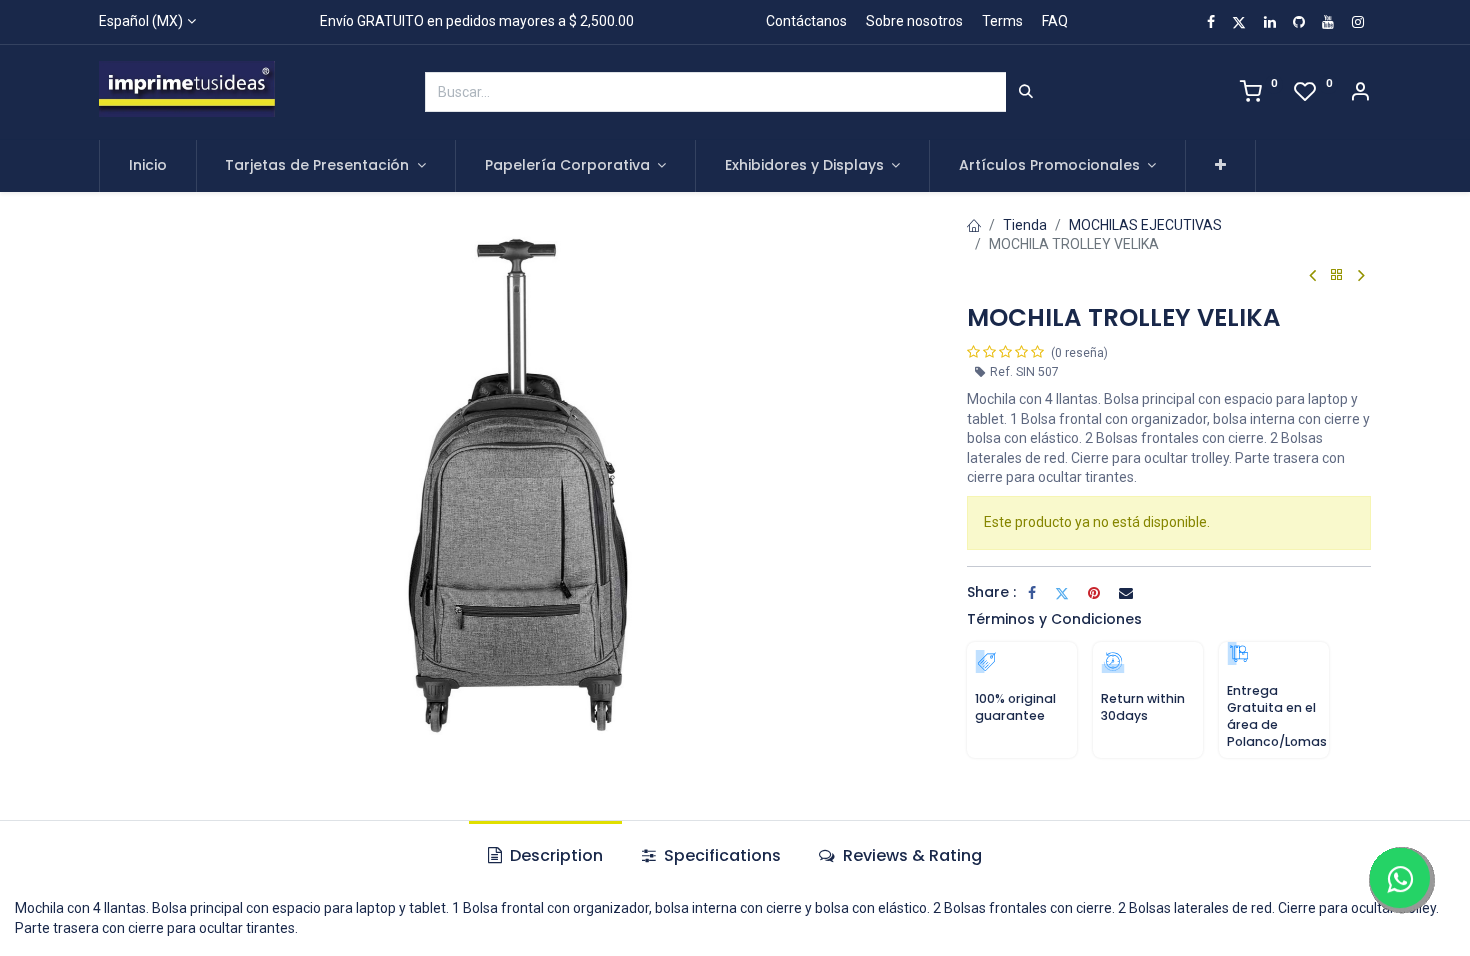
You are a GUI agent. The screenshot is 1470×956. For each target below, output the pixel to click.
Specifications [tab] (720, 855)
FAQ (1055, 21)
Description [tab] (554, 855)
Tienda (1025, 225)
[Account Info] (1360, 94)
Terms (1002, 21)
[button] (1220, 166)
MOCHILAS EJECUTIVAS (1145, 225)
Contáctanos (806, 21)
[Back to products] (1337, 275)
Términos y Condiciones (1054, 619)
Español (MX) (141, 21)
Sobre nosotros (914, 21)
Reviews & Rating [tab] (910, 855)
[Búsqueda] (1026, 92)
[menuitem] (148, 166)
